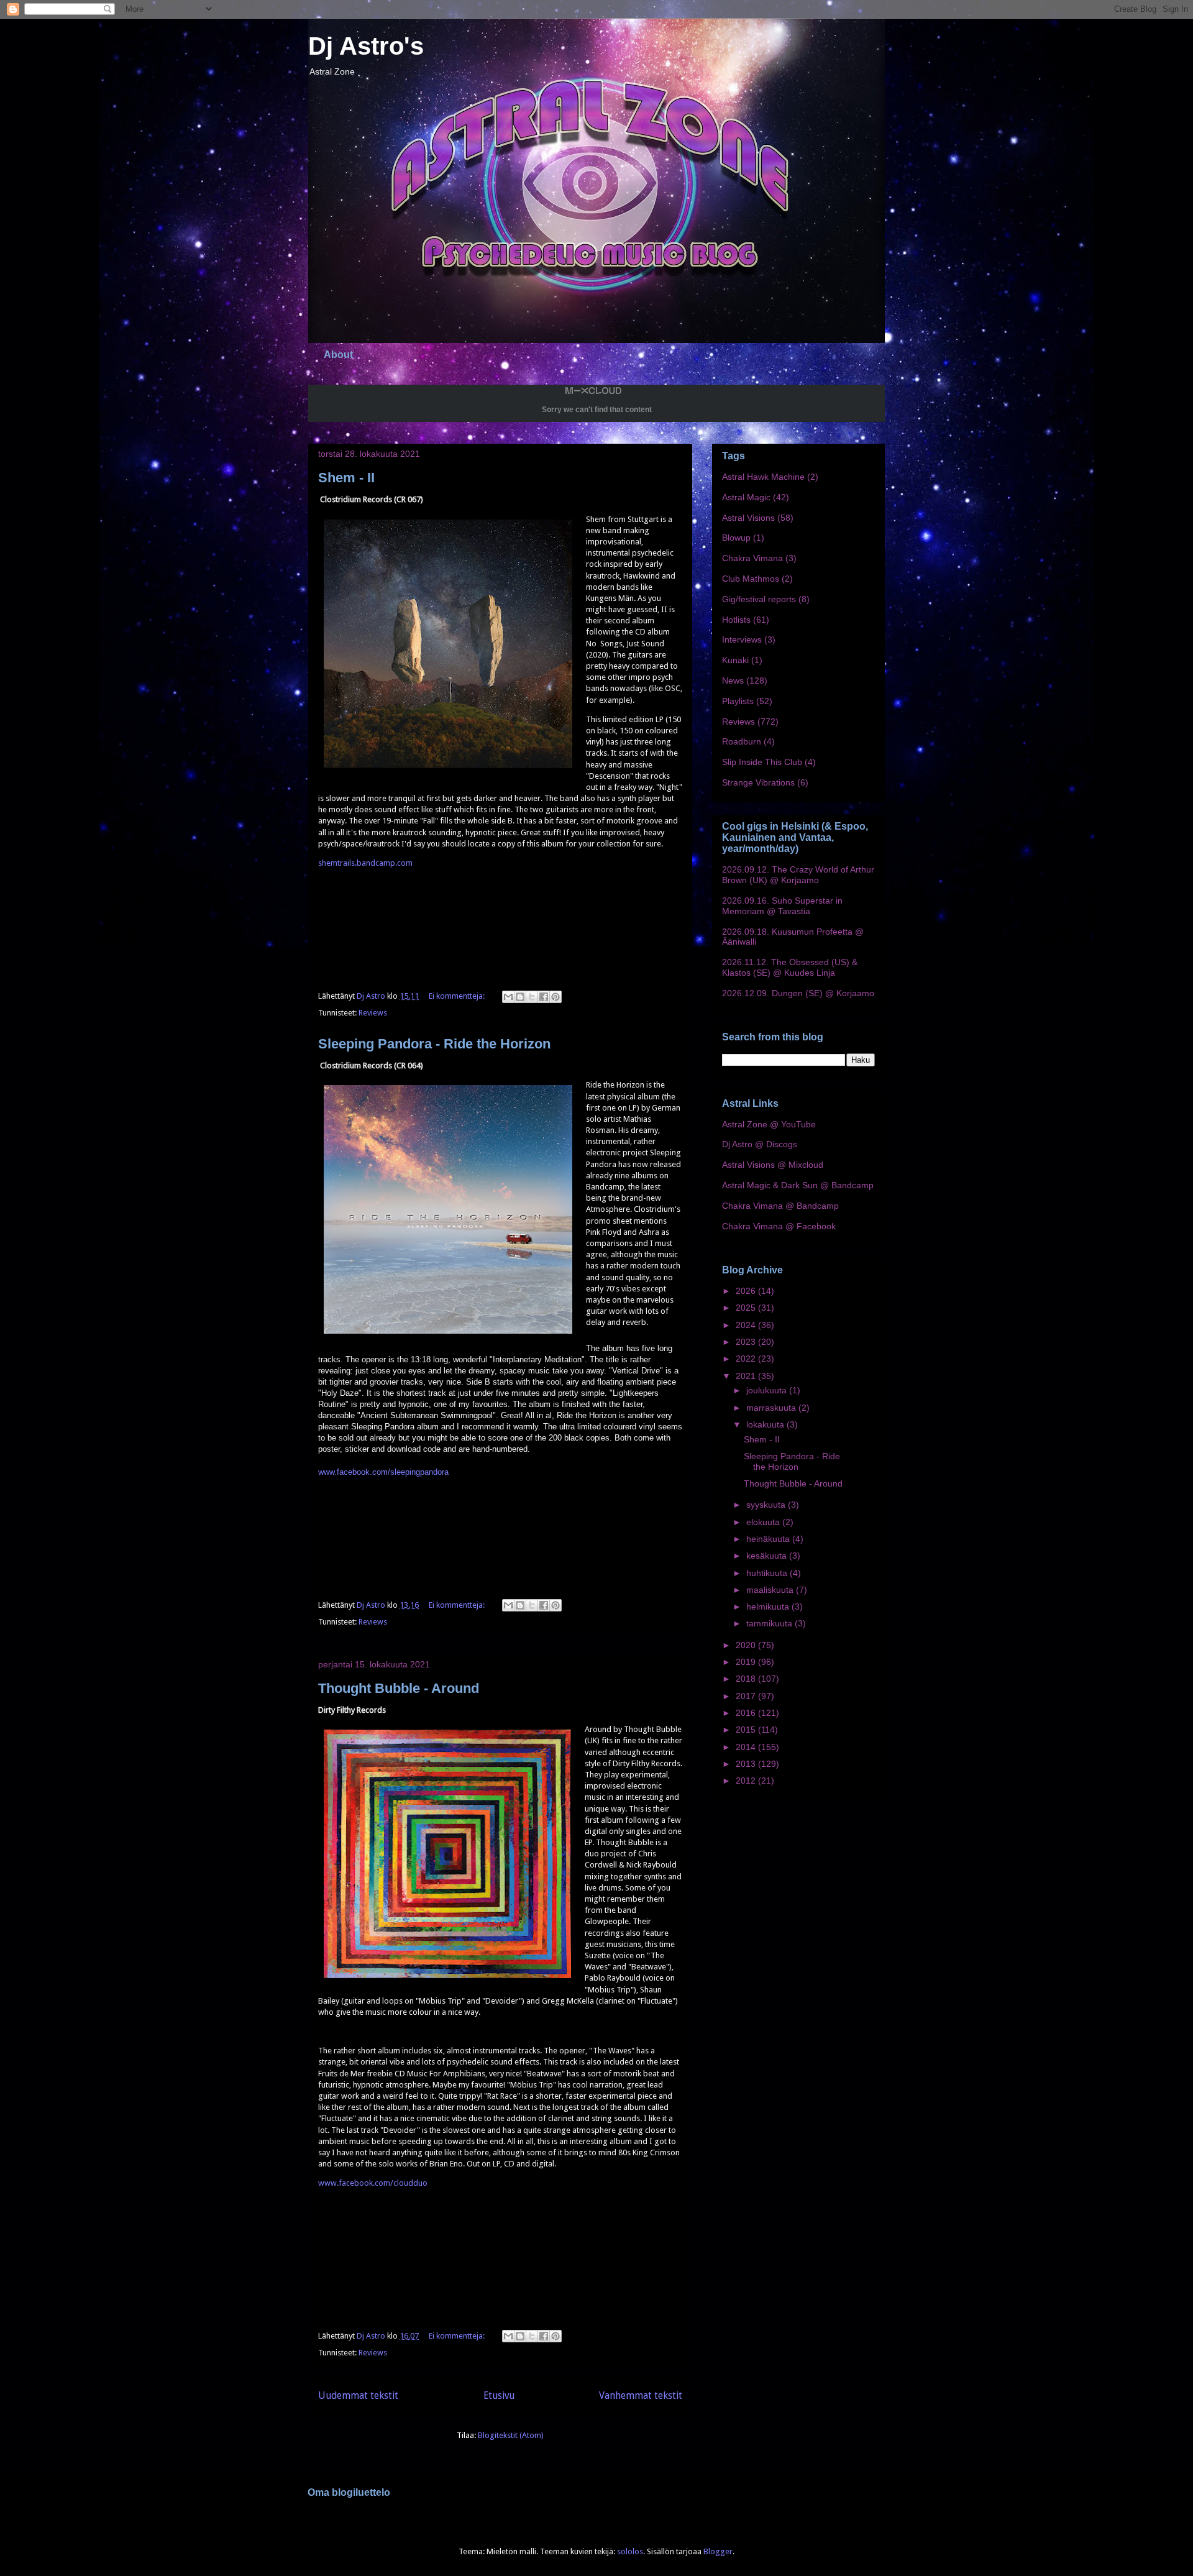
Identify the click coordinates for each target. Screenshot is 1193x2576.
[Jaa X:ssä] (532, 997)
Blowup (736, 538)
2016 (747, 1713)
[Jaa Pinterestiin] (555, 997)
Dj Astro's (366, 46)
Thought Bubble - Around (399, 1688)
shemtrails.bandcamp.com (365, 863)
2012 (747, 1781)
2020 (747, 1645)
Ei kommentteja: (458, 996)
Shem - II (346, 478)
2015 (747, 1730)
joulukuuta (768, 1390)
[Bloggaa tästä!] (520, 997)
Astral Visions (748, 518)
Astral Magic (746, 497)
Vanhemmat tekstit (641, 2395)
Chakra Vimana (752, 558)
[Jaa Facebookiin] (544, 997)
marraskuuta (772, 1408)
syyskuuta (767, 1505)
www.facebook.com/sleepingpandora (383, 1472)
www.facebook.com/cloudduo (373, 2183)
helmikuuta (769, 1607)
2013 (747, 1764)
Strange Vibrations (758, 782)
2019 (747, 1662)
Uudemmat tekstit (358, 2395)
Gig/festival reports (759, 599)
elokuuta (764, 1522)
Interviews (742, 639)
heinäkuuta (769, 1539)
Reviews (373, 1013)
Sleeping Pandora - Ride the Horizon (434, 1044)
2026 (747, 1291)
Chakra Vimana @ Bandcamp (780, 1206)
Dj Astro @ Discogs (760, 1144)
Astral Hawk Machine (763, 477)
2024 (747, 1325)
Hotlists (736, 620)
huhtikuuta (768, 1573)
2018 (747, 1679)
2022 (747, 1359)
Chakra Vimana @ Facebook (779, 1226)
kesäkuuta (768, 1556)
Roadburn (742, 741)
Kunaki (735, 660)
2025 (747, 1308)
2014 (747, 1747)
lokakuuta (766, 1424)
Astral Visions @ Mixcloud (773, 1165)
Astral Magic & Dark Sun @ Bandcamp (798, 1185)
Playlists (738, 701)
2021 (747, 1376)
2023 (747, 1342)
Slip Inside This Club (762, 762)
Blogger (718, 2551)
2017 (747, 1696)
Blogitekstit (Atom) (511, 2435)
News (733, 681)
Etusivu (499, 2395)
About (338, 355)
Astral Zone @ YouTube (769, 1124)
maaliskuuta (771, 1590)
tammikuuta (770, 1623)
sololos (630, 2551)
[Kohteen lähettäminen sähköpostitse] (508, 997)
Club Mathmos (751, 579)
